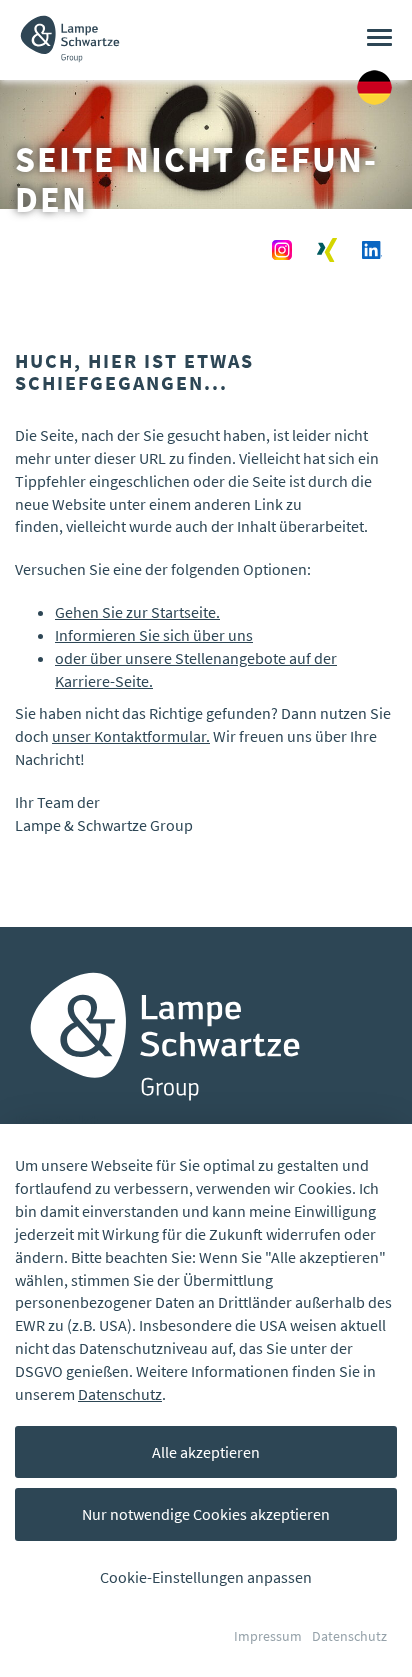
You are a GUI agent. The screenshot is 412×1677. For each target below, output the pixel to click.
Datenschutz (120, 1394)
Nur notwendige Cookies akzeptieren (206, 1514)
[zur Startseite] (70, 25)
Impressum (268, 1636)
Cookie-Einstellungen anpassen (206, 1577)
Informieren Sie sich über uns (154, 635)
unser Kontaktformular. (131, 736)
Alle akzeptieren (206, 1452)
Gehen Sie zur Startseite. (137, 612)
